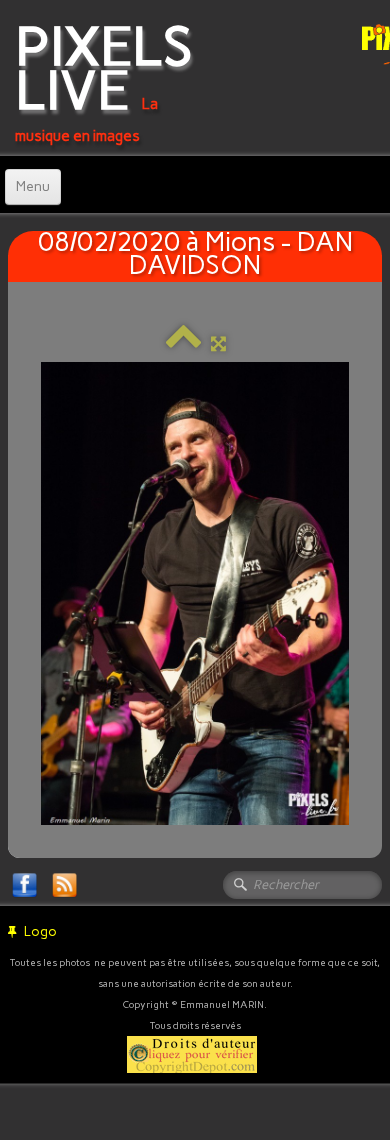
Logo (40, 931)
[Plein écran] (218, 343)
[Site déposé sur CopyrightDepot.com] (192, 1052)
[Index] (183, 343)
